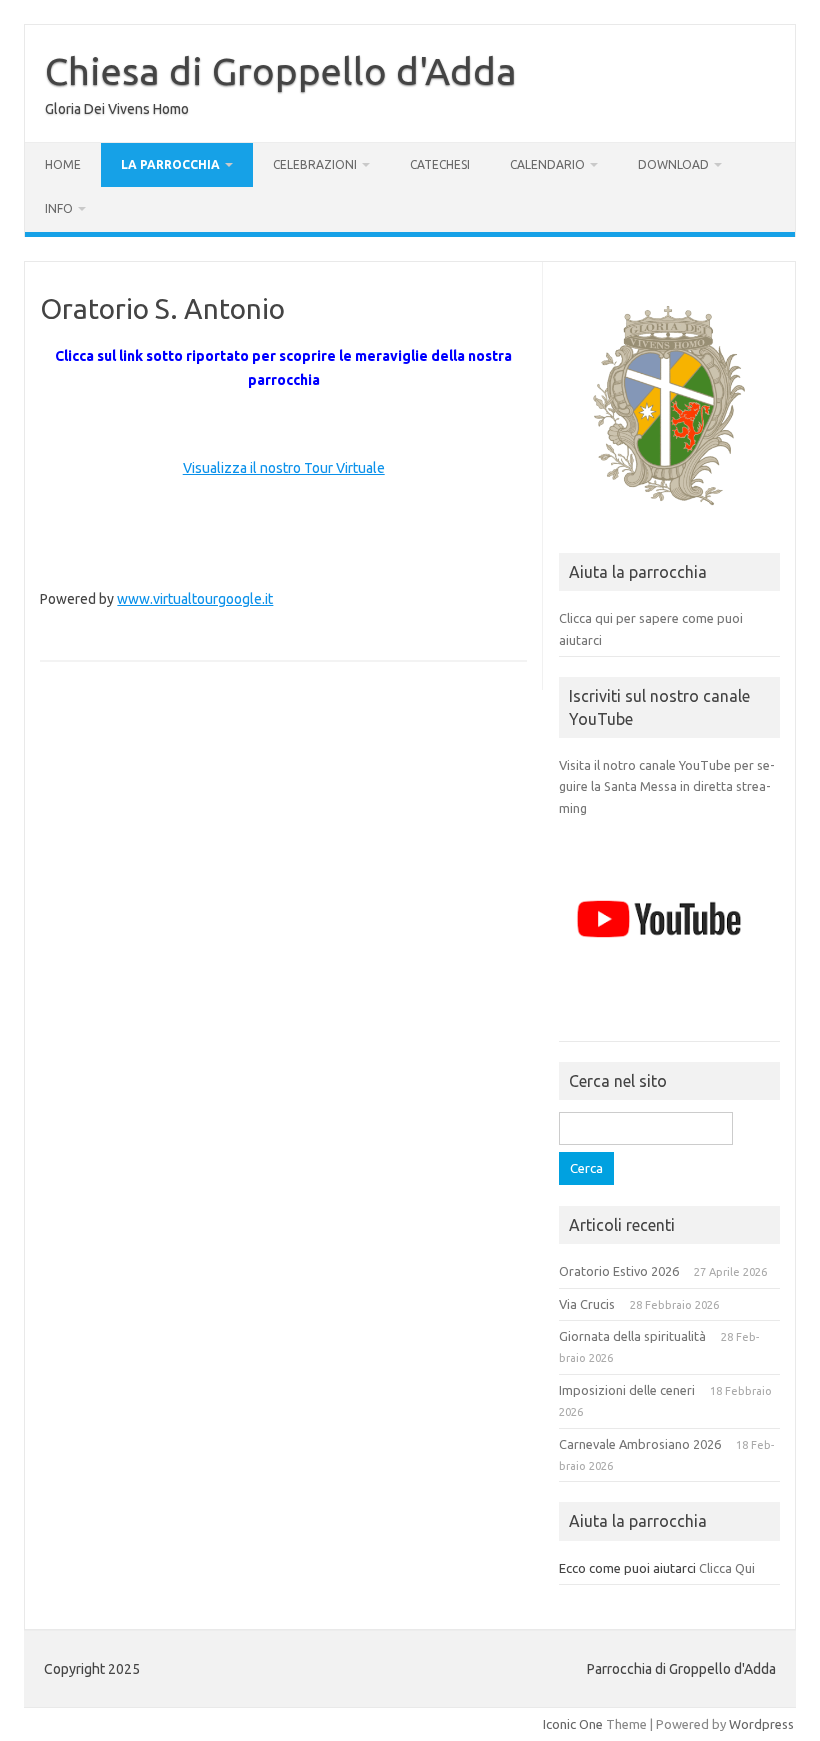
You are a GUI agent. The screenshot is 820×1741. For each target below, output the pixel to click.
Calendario (547, 164)
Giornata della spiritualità (632, 1336)
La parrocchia (170, 164)
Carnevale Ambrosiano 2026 (640, 1444)
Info (59, 208)
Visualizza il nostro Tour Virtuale (284, 468)
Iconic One (573, 1724)
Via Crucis (587, 1304)
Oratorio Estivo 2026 (619, 1271)
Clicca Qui (727, 1568)
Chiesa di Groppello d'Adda (281, 71)
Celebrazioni (315, 164)
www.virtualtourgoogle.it (195, 599)
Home (63, 164)
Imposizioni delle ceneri (627, 1390)
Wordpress (761, 1724)
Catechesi (440, 164)
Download (673, 164)
